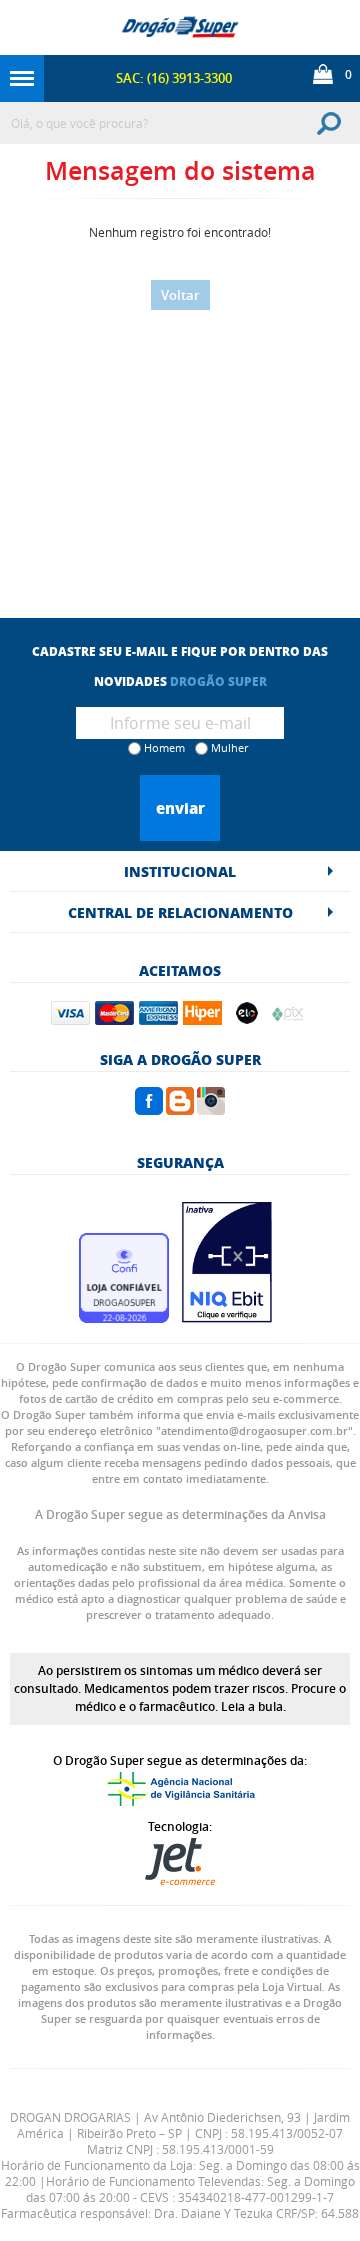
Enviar (180, 808)
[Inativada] (227, 1317)
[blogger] (180, 1109)
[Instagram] (211, 1109)
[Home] (180, 27)
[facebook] (149, 1109)
